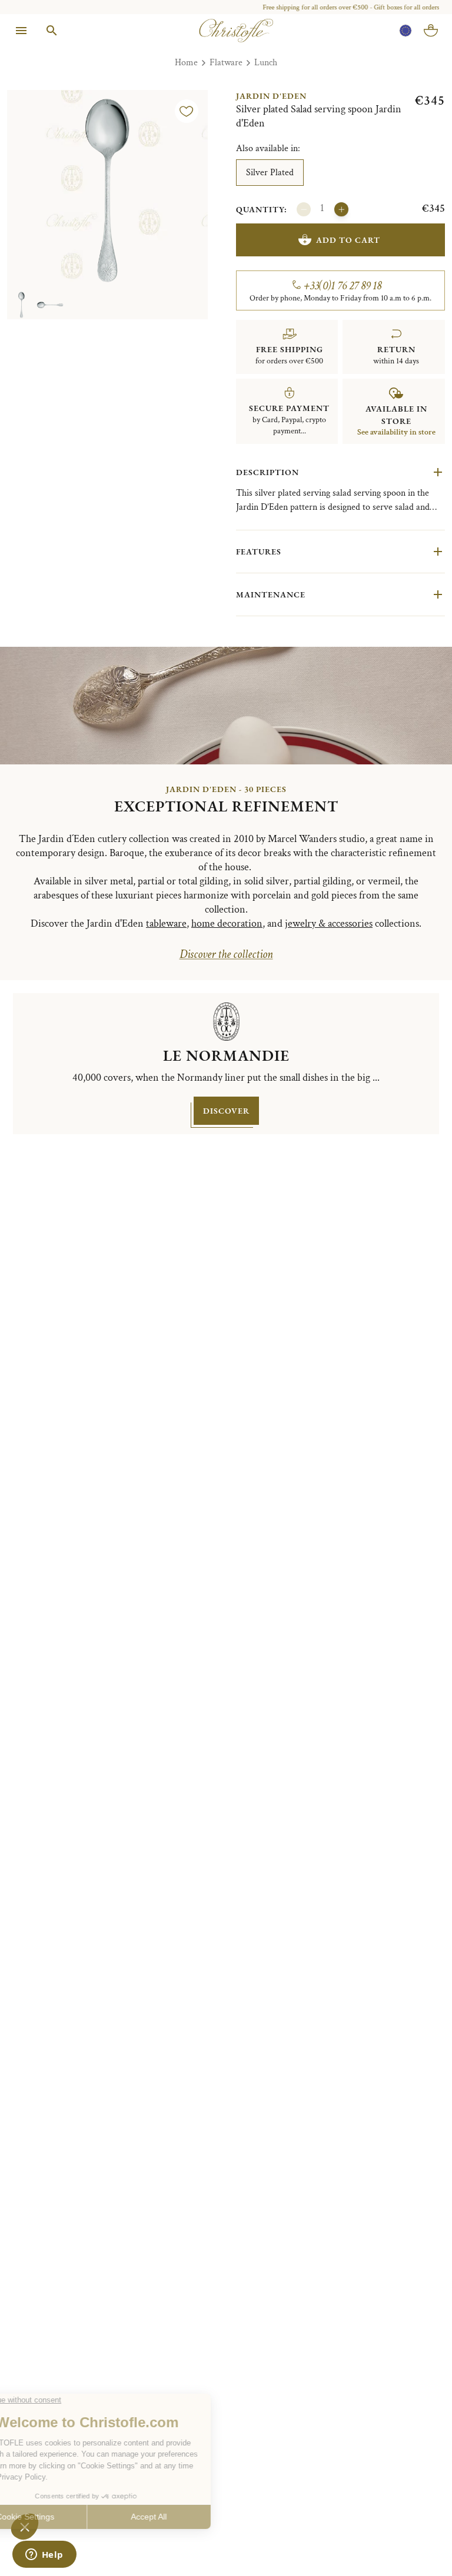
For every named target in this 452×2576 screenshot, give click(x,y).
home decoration (227, 923)
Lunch (266, 63)
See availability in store (396, 432)
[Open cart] (431, 31)
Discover (226, 1111)
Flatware (226, 63)
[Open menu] (21, 31)
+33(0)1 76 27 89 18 (343, 286)
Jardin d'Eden (271, 96)
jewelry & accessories (329, 923)
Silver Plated (270, 173)
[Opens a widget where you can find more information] (44, 2555)
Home (186, 63)
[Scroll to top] (418, 2542)
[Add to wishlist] (187, 111)
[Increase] (341, 209)
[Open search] (52, 31)
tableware (166, 923)
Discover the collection (226, 954)
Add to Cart (348, 240)
